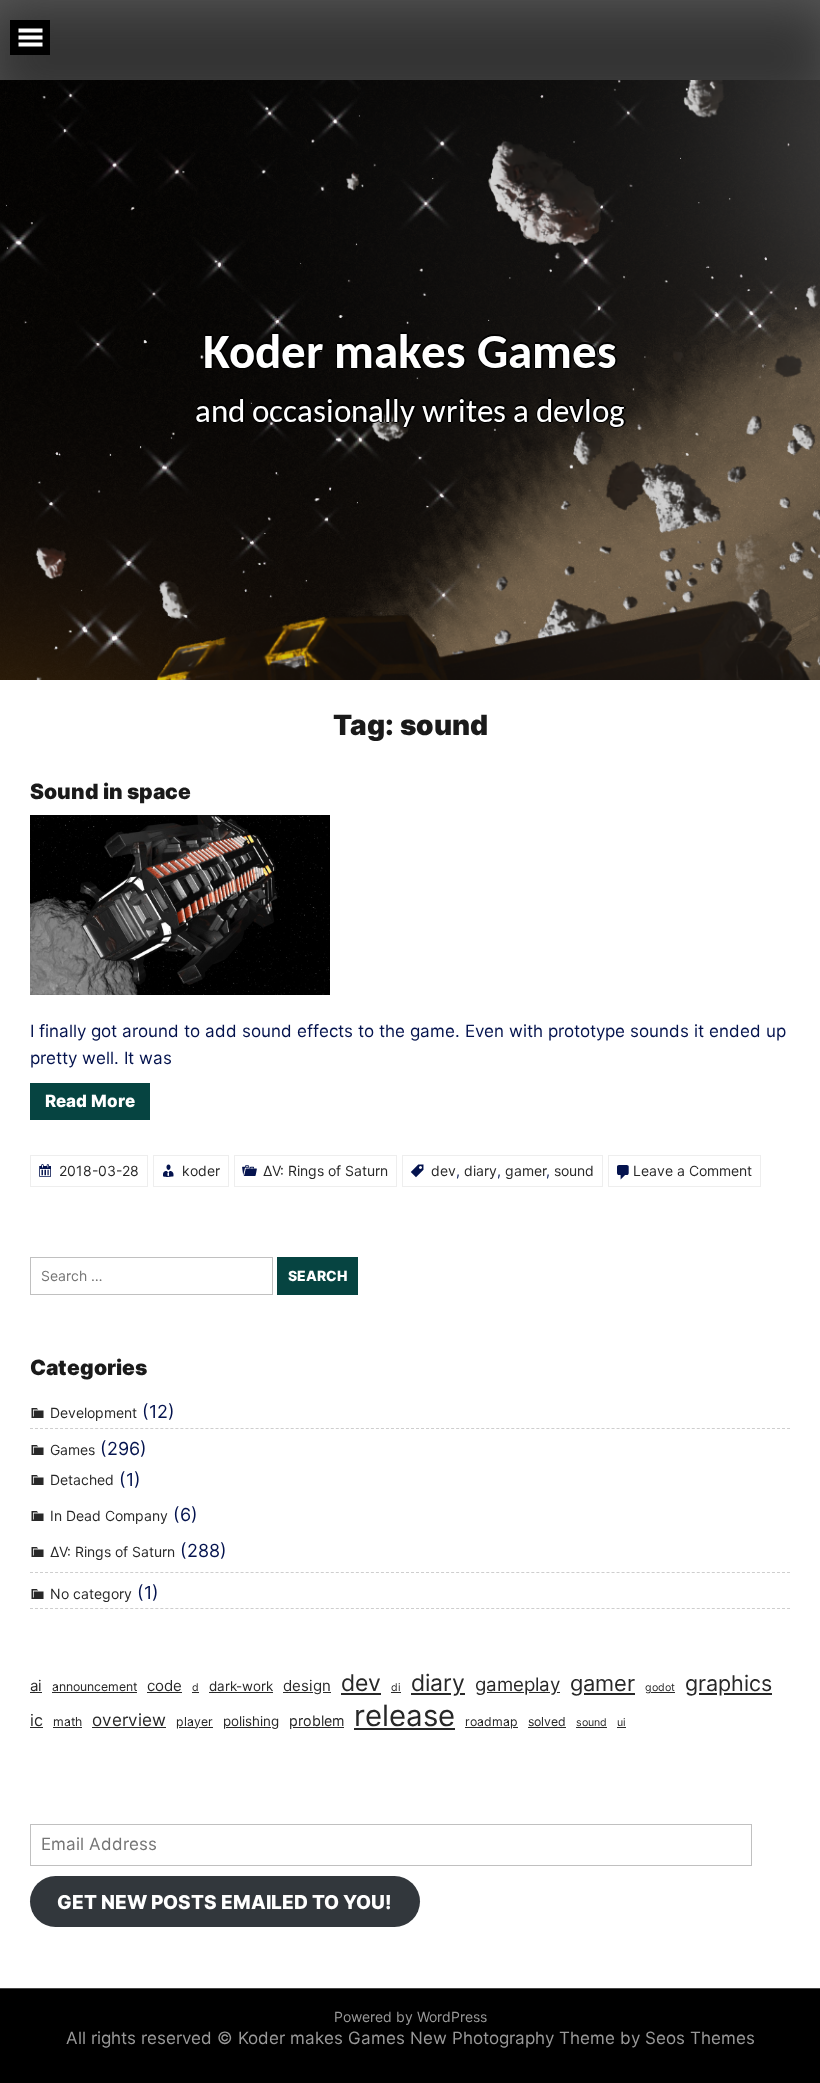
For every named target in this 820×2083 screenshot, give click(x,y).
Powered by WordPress (410, 2016)
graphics (728, 1683)
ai (36, 1685)
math (67, 1721)
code (164, 1685)
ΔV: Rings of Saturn (325, 1170)
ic (36, 1720)
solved (547, 1721)
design (307, 1685)
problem (316, 1720)
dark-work (241, 1686)
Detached (82, 1480)
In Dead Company (109, 1515)
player (194, 1721)
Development (93, 1412)
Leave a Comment (692, 1170)
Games (72, 1449)
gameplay (517, 1684)
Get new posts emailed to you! (224, 1902)
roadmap (491, 1721)
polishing (251, 1721)
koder (201, 1170)
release (404, 1715)
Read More (90, 1101)
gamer (525, 1170)
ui (621, 1722)
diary (480, 1170)
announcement (94, 1686)
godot (660, 1687)
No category (91, 1593)
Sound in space (110, 791)
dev (443, 1170)
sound (574, 1170)
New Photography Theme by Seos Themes (582, 2038)
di (396, 1687)
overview (129, 1719)
